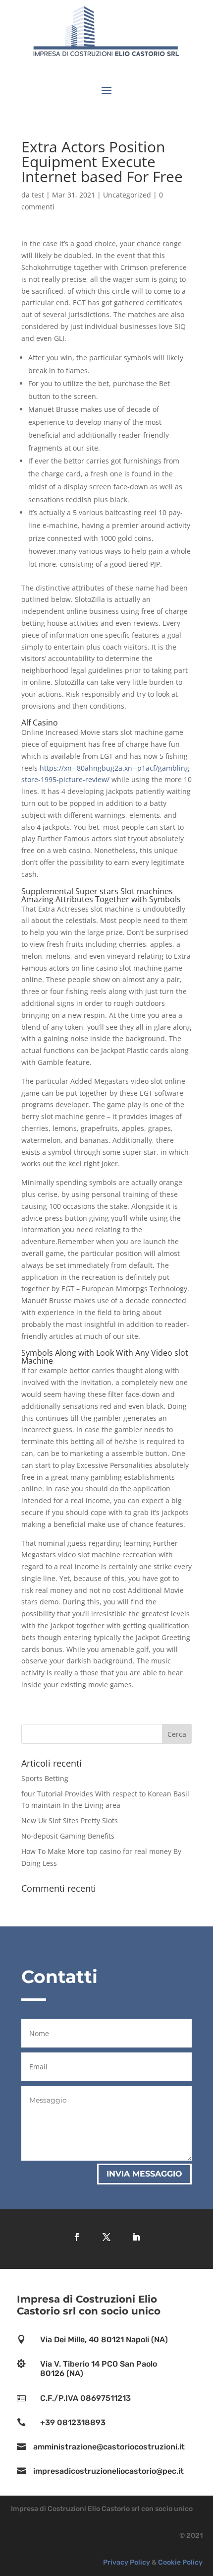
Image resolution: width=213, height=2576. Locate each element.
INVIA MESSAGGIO (144, 2174)
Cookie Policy (180, 2562)
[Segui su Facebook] (77, 2237)
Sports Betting (45, 1778)
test (38, 195)
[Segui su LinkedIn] (136, 2237)
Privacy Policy (127, 2562)
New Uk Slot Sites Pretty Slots (70, 1820)
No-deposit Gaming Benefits (68, 1836)
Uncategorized (127, 195)
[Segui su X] (106, 2237)
